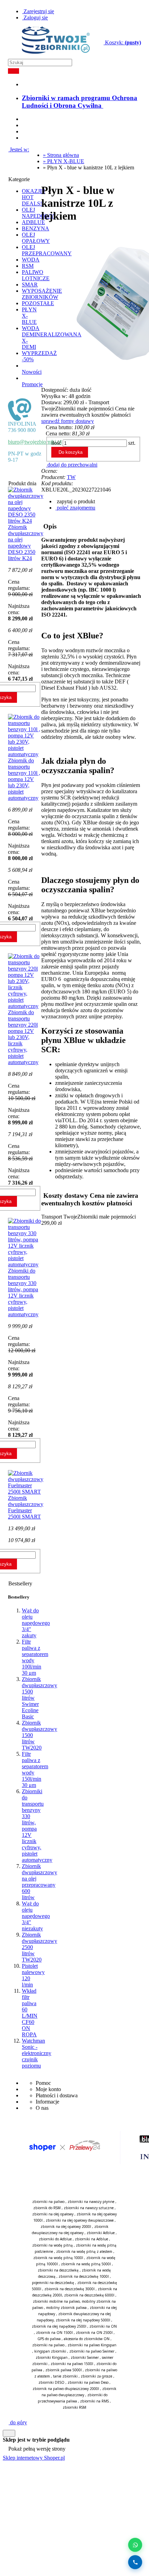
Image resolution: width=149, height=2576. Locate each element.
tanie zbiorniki (65, 2376)
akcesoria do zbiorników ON (87, 2339)
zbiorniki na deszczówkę (58, 2270)
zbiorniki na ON (103, 2326)
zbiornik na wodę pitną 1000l (58, 2258)
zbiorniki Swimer (85, 2357)
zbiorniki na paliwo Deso (88, 2382)
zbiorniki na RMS (94, 2401)
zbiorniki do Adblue (55, 2239)
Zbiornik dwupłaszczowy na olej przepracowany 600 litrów (40, 1882)
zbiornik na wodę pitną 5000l (86, 2264)
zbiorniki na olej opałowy (53, 2214)
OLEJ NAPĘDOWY (38, 213)
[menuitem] (80, 102)
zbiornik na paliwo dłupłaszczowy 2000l (66, 2389)
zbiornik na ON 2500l (94, 2332)
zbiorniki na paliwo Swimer (92, 2351)
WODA (31, 260)
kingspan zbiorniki (50, 2351)
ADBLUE (33, 222)
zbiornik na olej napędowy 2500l (59, 2326)
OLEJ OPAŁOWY (36, 238)
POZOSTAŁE (38, 303)
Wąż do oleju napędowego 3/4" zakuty (36, 1623)
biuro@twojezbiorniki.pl (35, 442)
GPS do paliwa (49, 2339)
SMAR (30, 285)
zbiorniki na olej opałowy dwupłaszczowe (80, 2220)
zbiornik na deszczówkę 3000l (69, 2289)
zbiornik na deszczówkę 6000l (89, 2295)
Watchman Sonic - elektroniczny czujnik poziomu (37, 2053)
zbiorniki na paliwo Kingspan (92, 2345)
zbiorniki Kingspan (52, 2357)
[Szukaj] (14, 71)
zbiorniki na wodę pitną (52, 2245)
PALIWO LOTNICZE (36, 275)
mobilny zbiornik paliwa (66, 2308)
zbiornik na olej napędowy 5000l (83, 2320)
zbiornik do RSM (47, 2208)
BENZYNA (36, 228)
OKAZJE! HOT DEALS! (33, 197)
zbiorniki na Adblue (91, 2239)
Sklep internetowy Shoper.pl (34, 2458)
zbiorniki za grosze (97, 2376)
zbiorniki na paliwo (48, 2202)
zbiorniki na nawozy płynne (91, 2202)
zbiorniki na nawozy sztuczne (89, 2208)
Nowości (32, 372)
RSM (28, 266)
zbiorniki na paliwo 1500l (72, 2364)
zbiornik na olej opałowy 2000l (66, 2227)
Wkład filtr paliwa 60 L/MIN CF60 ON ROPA (30, 2013)
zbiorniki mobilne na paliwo (56, 2301)
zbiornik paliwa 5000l (64, 2370)
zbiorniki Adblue (101, 2233)
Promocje (32, 384)
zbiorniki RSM (74, 2407)
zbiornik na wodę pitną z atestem (84, 2251)
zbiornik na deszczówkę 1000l (84, 2276)
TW (71, 477)
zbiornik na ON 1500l (54, 2332)
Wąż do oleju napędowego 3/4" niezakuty (36, 1916)
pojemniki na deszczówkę (53, 2283)
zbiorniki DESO (51, 2382)
